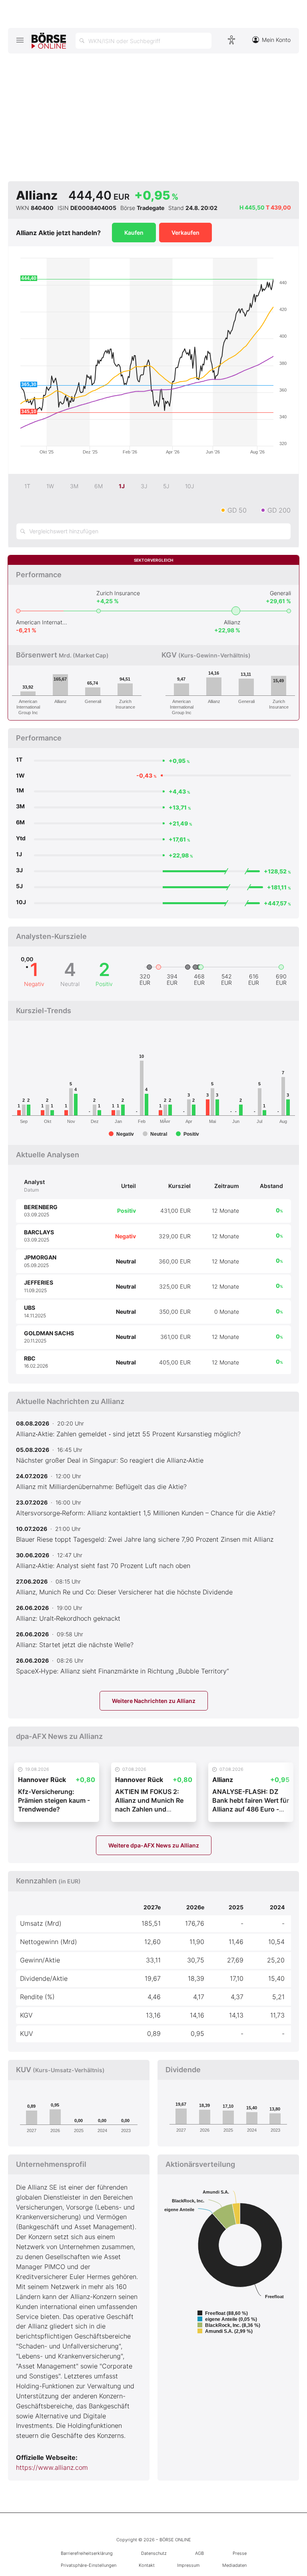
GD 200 (279, 510)
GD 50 (237, 510)
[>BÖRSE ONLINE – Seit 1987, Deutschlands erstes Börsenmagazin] (49, 41)
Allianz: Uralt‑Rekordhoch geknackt (68, 1618)
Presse (240, 2553)
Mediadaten (234, 2565)
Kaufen (134, 233)
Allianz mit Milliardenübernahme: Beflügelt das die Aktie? (101, 1487)
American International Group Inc (42, 622)
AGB (199, 2553)
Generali (280, 593)
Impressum (188, 2565)
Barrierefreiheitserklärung (87, 2553)
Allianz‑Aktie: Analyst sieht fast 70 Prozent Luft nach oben (103, 1566)
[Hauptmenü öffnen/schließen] (20, 40)
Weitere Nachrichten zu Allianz (154, 1701)
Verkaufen (185, 233)
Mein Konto (276, 40)
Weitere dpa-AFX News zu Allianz (154, 1845)
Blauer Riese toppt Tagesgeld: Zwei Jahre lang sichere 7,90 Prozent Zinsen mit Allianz (145, 1539)
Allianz (232, 622)
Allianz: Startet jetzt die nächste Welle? (75, 1645)
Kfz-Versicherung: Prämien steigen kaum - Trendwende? (54, 1801)
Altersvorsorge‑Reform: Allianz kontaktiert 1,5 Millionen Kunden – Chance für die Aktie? (146, 1513)
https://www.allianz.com (52, 2467)
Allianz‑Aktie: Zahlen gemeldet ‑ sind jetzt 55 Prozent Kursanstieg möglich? (128, 1434)
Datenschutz (154, 2553)
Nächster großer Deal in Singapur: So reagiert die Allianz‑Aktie (110, 1460)
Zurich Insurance (118, 593)
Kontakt (147, 2565)
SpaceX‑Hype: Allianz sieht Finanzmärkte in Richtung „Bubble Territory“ (123, 1671)
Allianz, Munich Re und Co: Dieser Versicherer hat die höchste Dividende (124, 1592)
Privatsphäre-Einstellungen (89, 2565)
